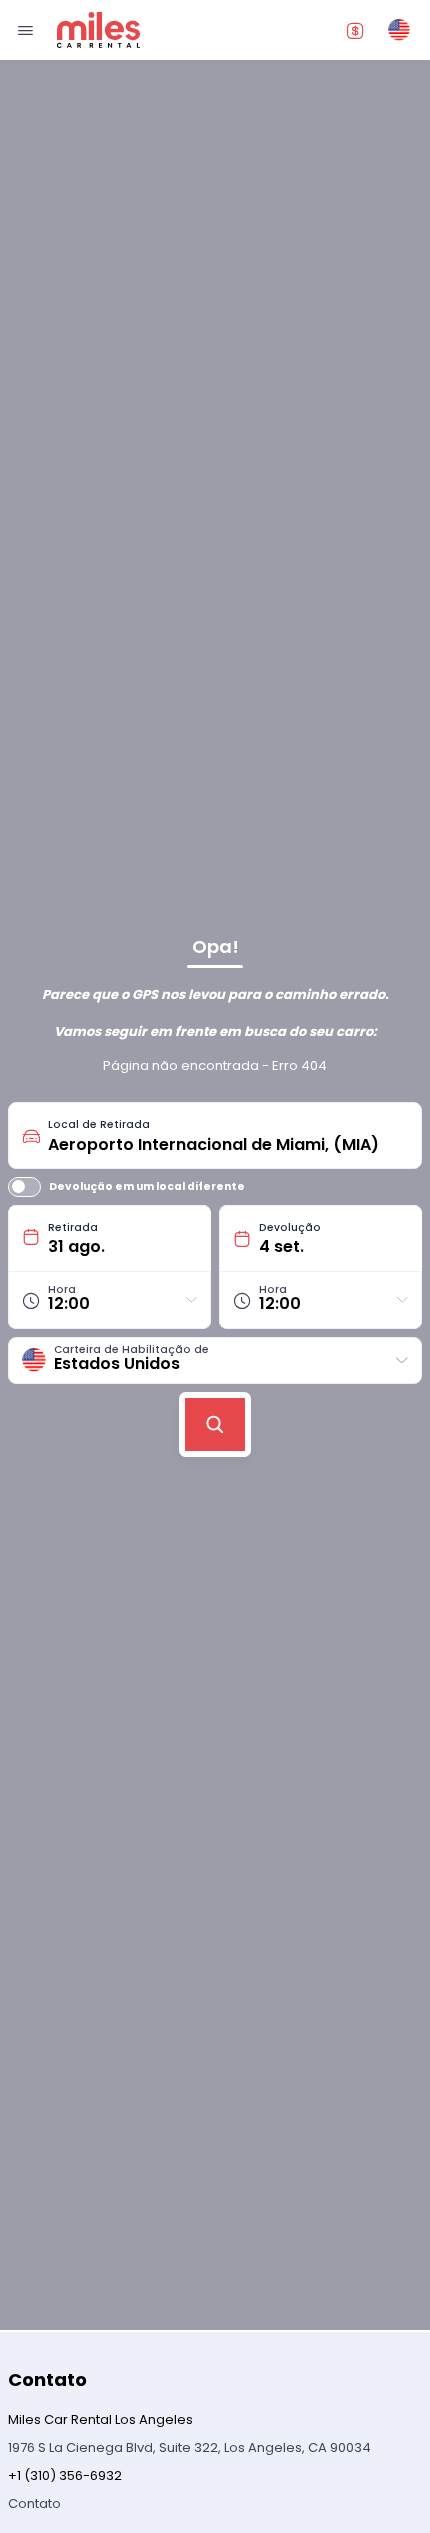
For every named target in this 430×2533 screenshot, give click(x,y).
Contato (34, 2503)
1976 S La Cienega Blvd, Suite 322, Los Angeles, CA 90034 (189, 2447)
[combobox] (228, 1135)
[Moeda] (355, 30)
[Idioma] (399, 30)
